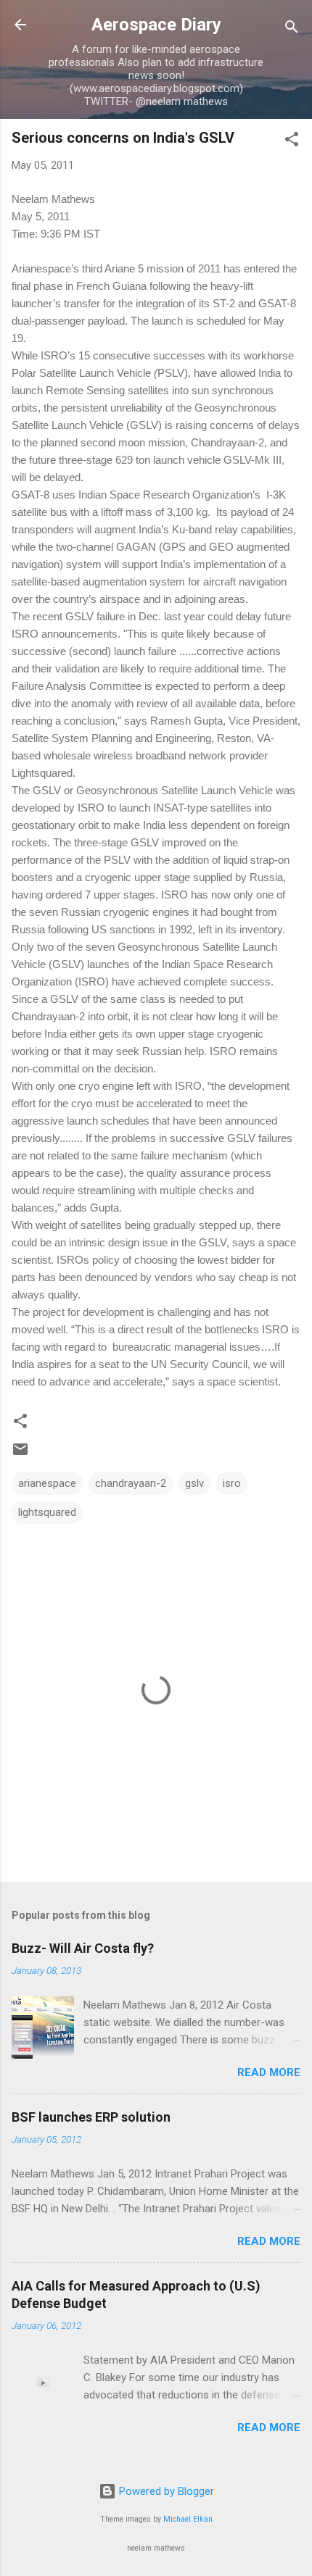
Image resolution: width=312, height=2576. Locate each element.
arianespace (47, 1483)
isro (232, 1483)
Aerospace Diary (156, 25)
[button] (292, 142)
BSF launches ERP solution (91, 2117)
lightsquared (47, 1512)
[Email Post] (20, 1454)
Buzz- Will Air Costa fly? (83, 1948)
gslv (194, 1483)
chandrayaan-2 (131, 1483)
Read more (269, 2072)
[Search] (292, 29)
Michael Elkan (188, 2519)
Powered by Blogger (165, 2491)
